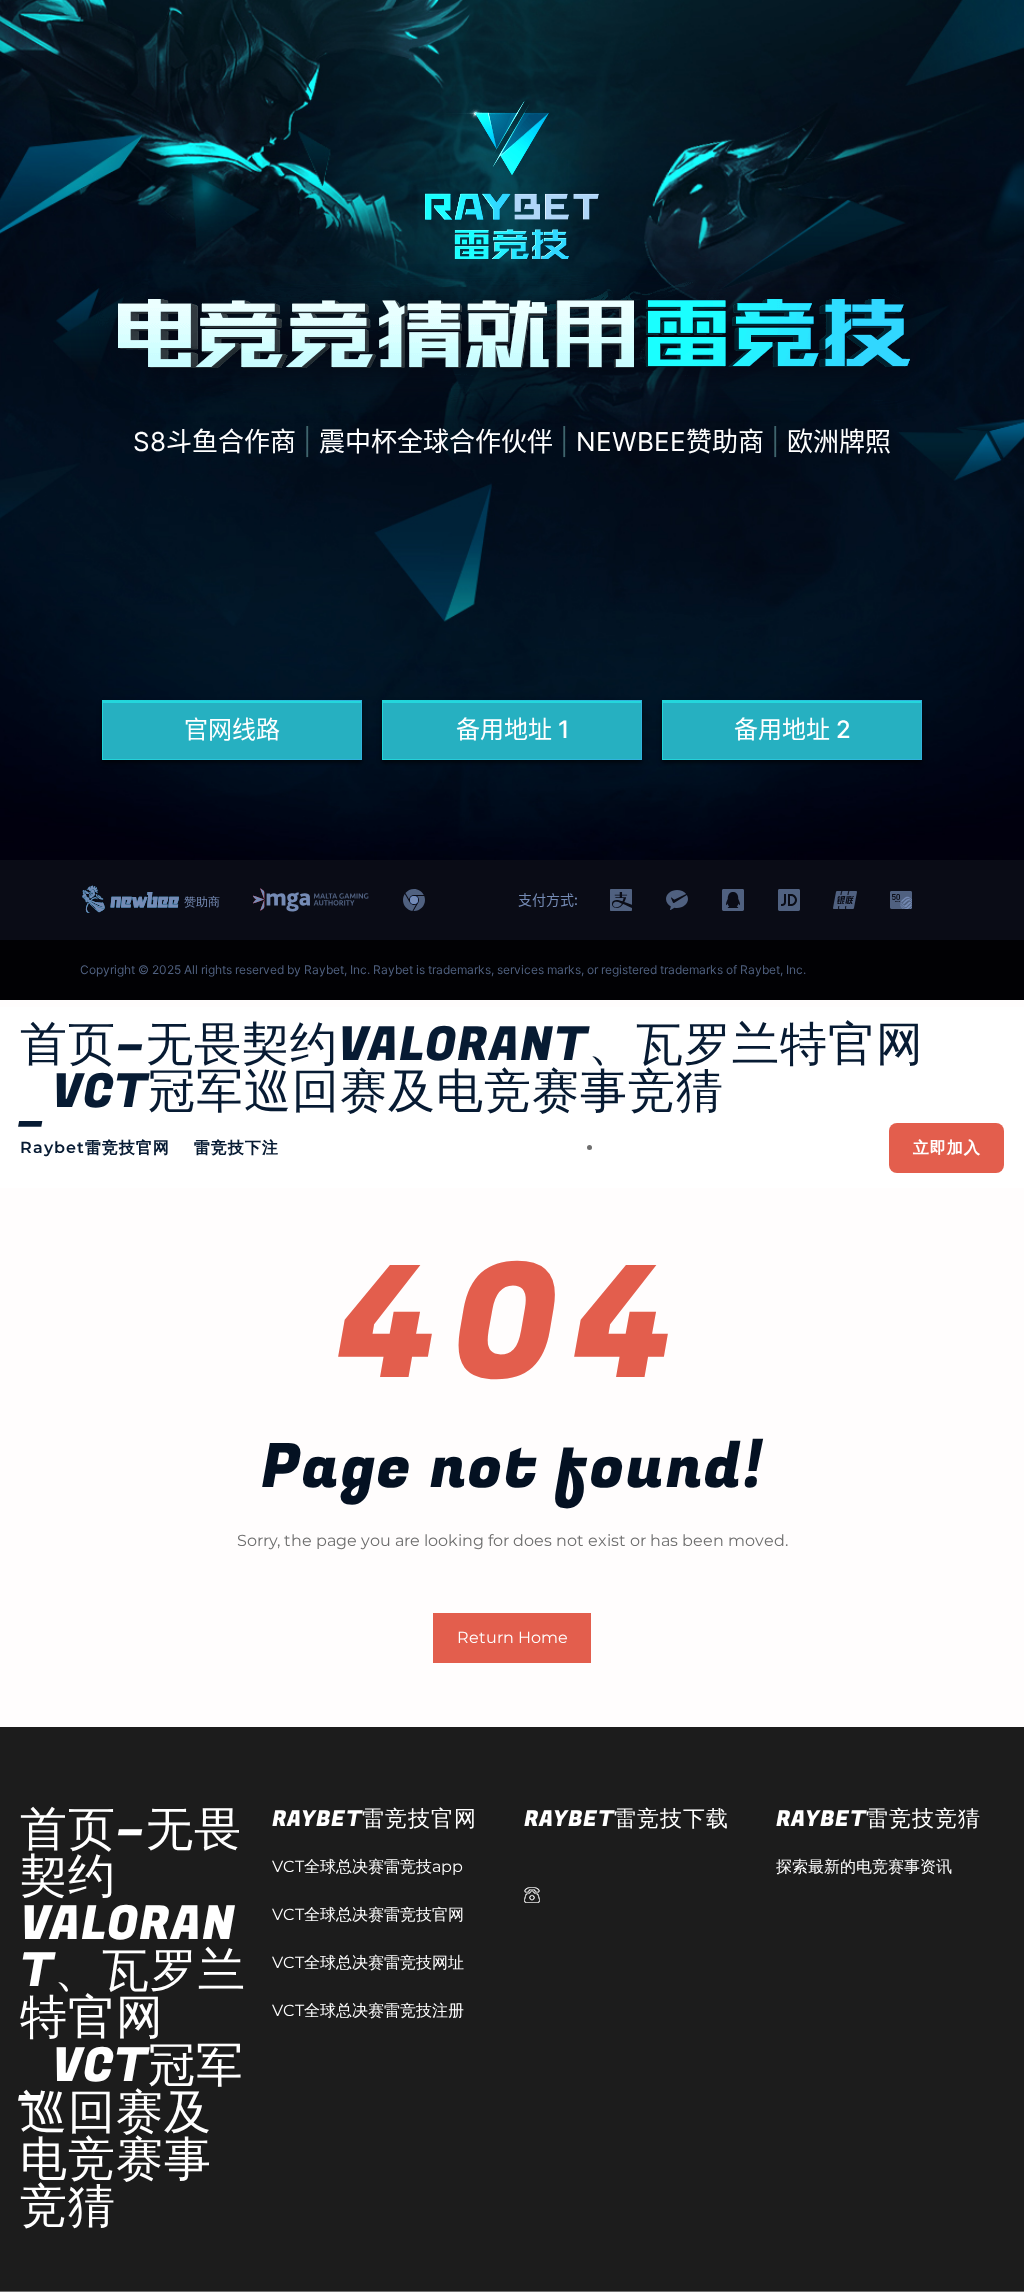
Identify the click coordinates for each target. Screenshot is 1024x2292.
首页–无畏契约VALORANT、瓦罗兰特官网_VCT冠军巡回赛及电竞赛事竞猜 (472, 1069)
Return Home (512, 1637)
